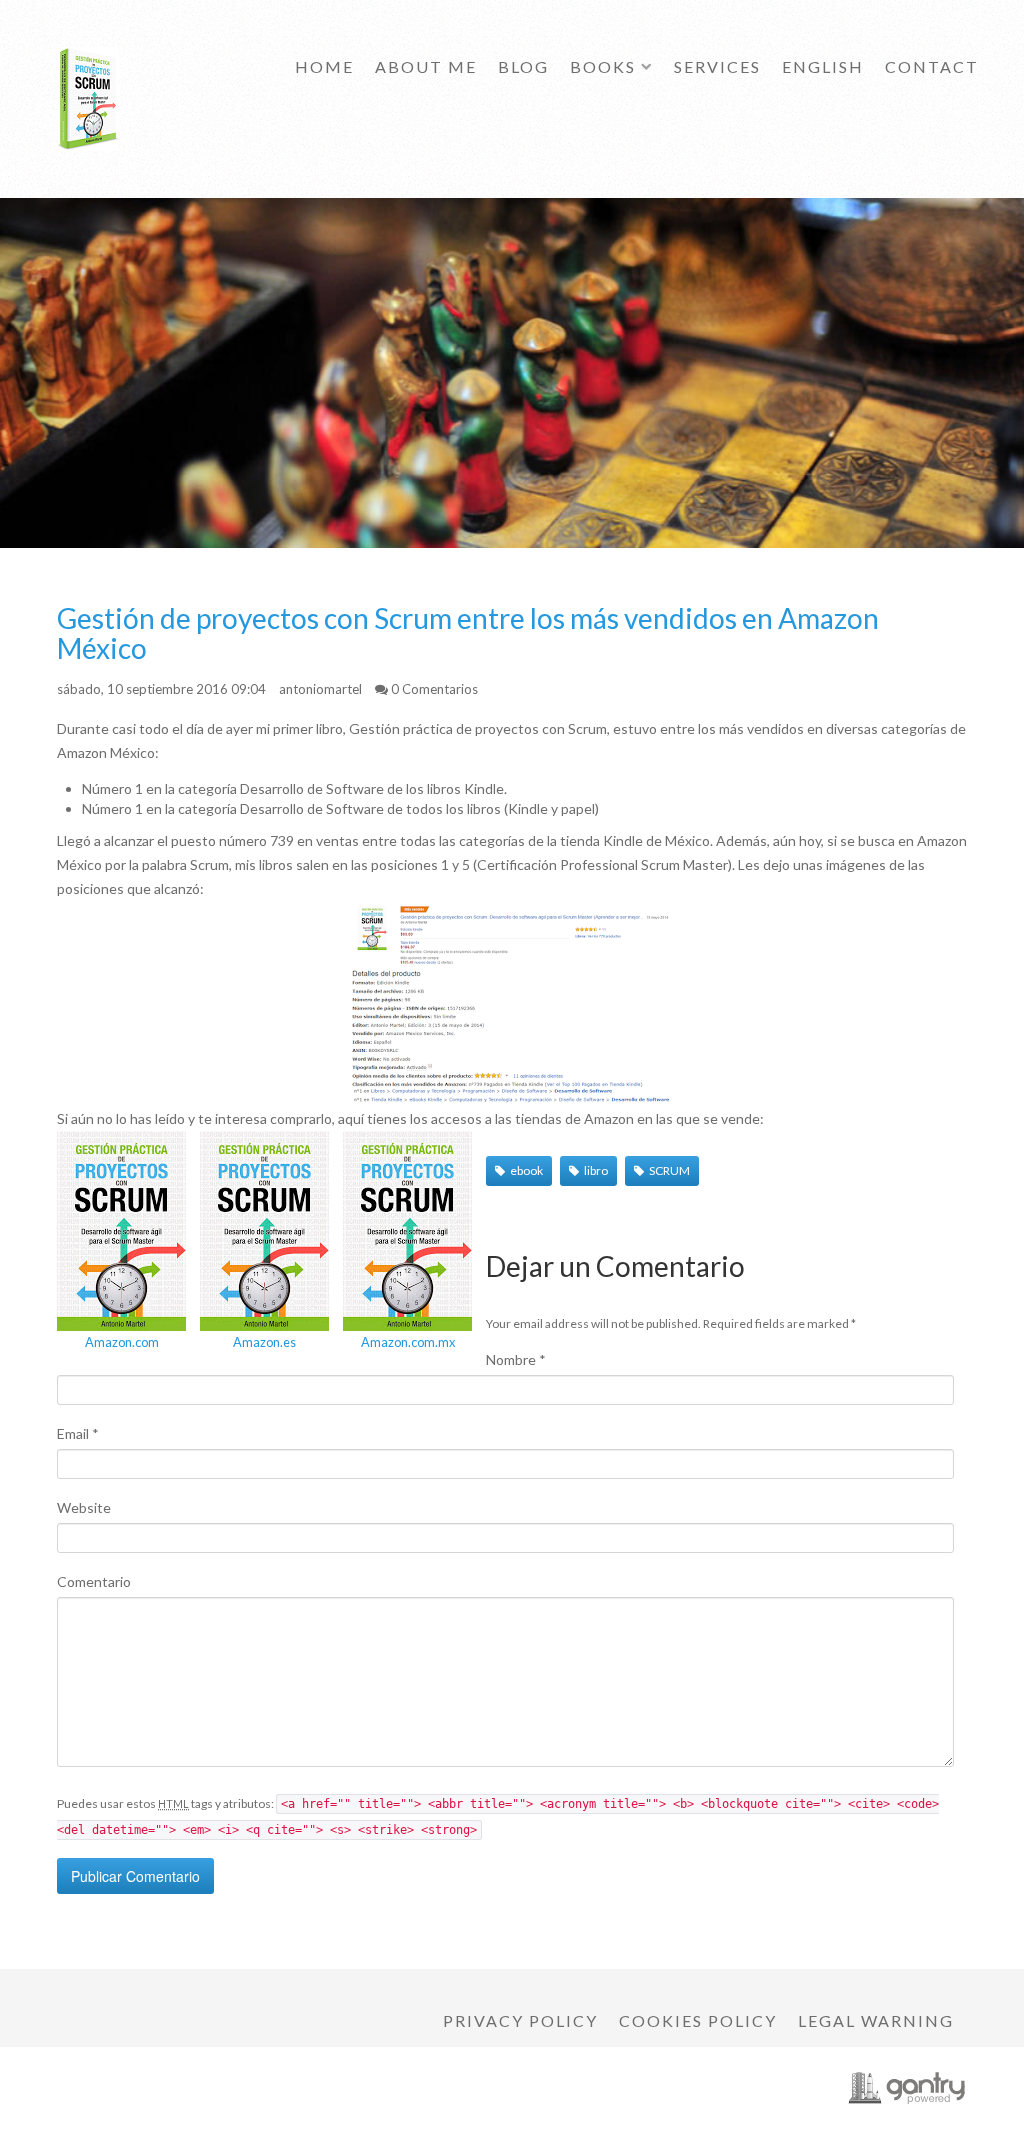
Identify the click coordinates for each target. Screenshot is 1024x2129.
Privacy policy (520, 2020)
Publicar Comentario (135, 1876)
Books (603, 66)
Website (84, 1507)
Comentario (94, 1581)
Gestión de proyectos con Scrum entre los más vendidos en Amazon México (468, 633)
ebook (526, 1170)
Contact (932, 66)
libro (596, 1170)
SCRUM (669, 1170)
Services (717, 66)
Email (78, 1433)
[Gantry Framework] (907, 2088)
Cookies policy (698, 2020)
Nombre (516, 1359)
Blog (523, 66)
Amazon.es (264, 1342)
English (823, 66)
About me (426, 66)
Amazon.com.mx (408, 1342)
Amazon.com (122, 1342)
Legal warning (876, 2020)
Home (324, 66)
